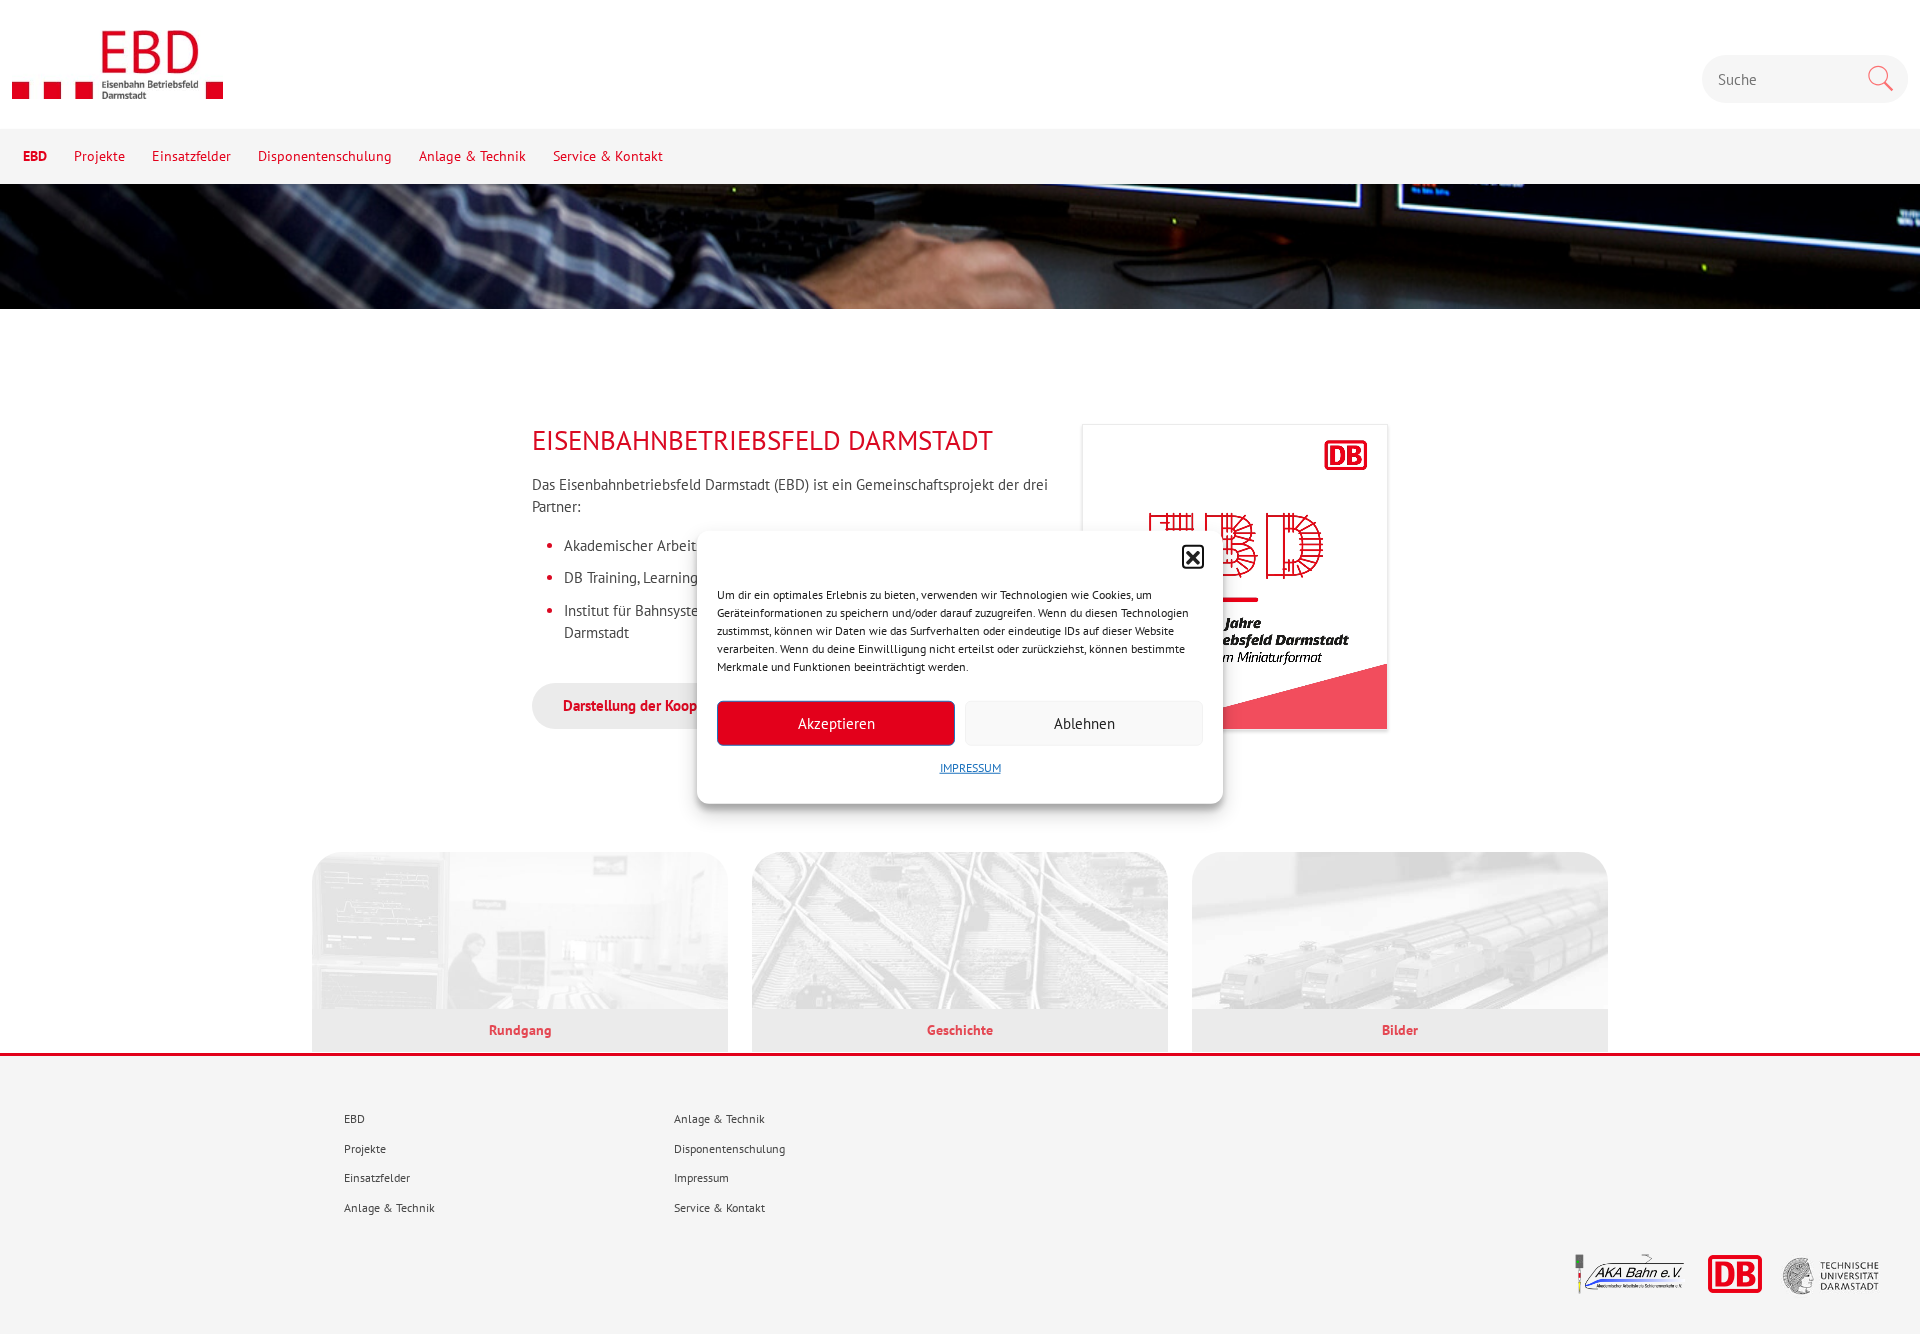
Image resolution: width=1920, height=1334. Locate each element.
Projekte (99, 156)
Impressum (701, 1177)
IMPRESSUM (970, 767)
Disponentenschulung (325, 156)
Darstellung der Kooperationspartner (678, 705)
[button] (1193, 556)
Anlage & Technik (472, 156)
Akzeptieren (836, 722)
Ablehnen (1084, 722)
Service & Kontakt (608, 156)
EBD (35, 156)
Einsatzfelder (191, 156)
